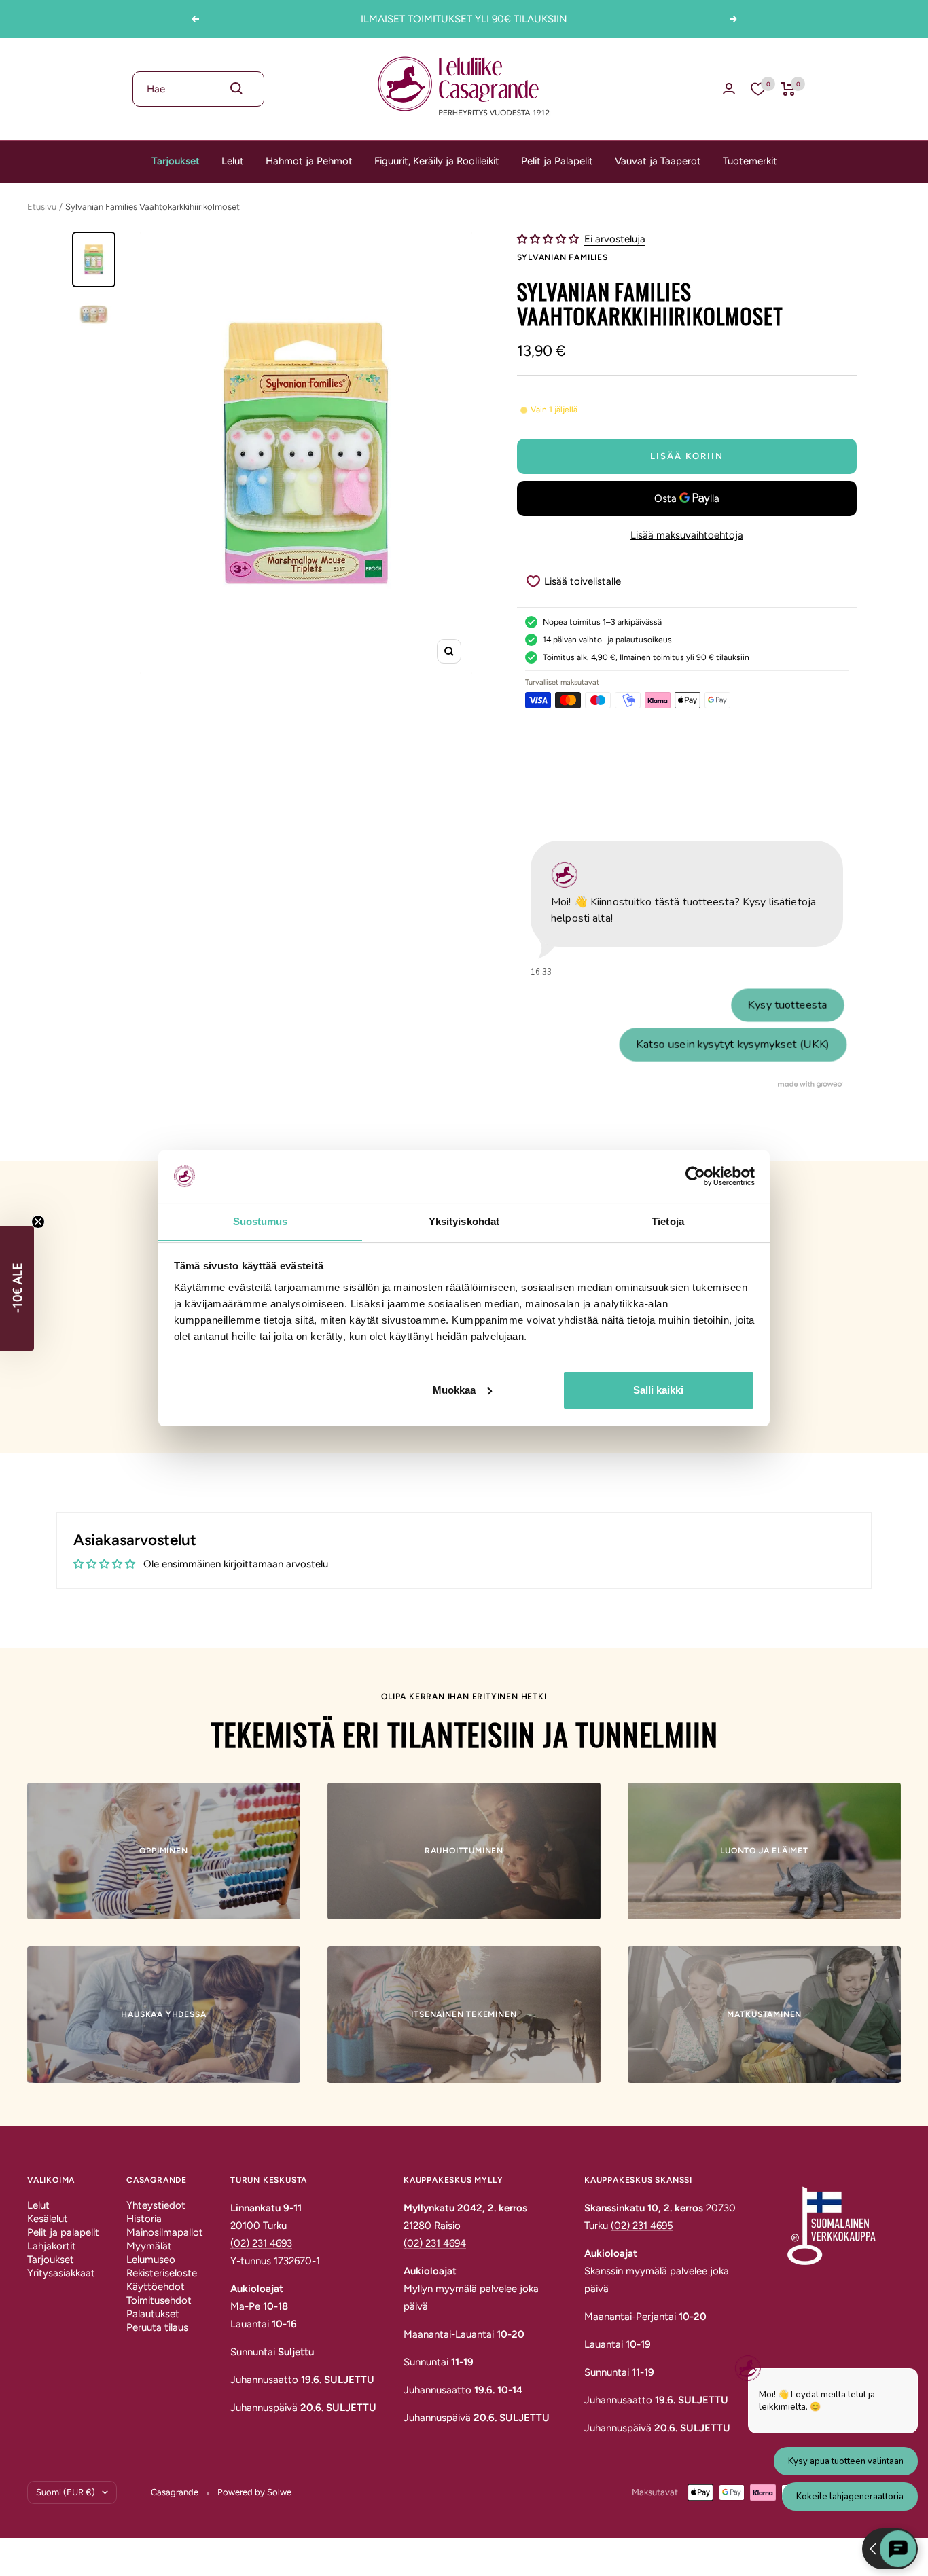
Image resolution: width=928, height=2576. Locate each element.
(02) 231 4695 (642, 2226)
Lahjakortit (52, 2246)
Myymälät (149, 2246)
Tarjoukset (176, 161)
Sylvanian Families (563, 257)
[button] (549, 239)
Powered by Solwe (254, 2492)
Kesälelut (48, 2219)
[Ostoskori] (788, 89)
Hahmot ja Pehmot (309, 161)
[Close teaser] (38, 1222)
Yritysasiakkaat (61, 2273)
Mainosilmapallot (165, 2232)
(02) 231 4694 (435, 2243)
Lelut (233, 161)
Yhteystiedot (156, 2205)
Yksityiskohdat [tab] (464, 1221)
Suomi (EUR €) (66, 2492)
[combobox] (198, 89)
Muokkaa (454, 1390)
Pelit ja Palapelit (557, 161)
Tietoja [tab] (668, 1221)
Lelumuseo (151, 2260)
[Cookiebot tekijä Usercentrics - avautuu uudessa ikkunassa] (695, 1176)
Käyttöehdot (156, 2287)
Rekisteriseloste (162, 2273)
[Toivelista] (758, 89)
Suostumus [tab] (261, 1221)
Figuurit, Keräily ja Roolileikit (437, 161)
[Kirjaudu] (729, 89)
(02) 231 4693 (261, 2243)
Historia (144, 2219)
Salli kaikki (658, 1390)
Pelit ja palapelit (63, 2232)
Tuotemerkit (750, 161)
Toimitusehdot (159, 2300)
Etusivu (42, 207)
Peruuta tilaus (157, 2327)
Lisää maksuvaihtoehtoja (687, 535)
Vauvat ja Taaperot (658, 161)
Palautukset (153, 2314)
